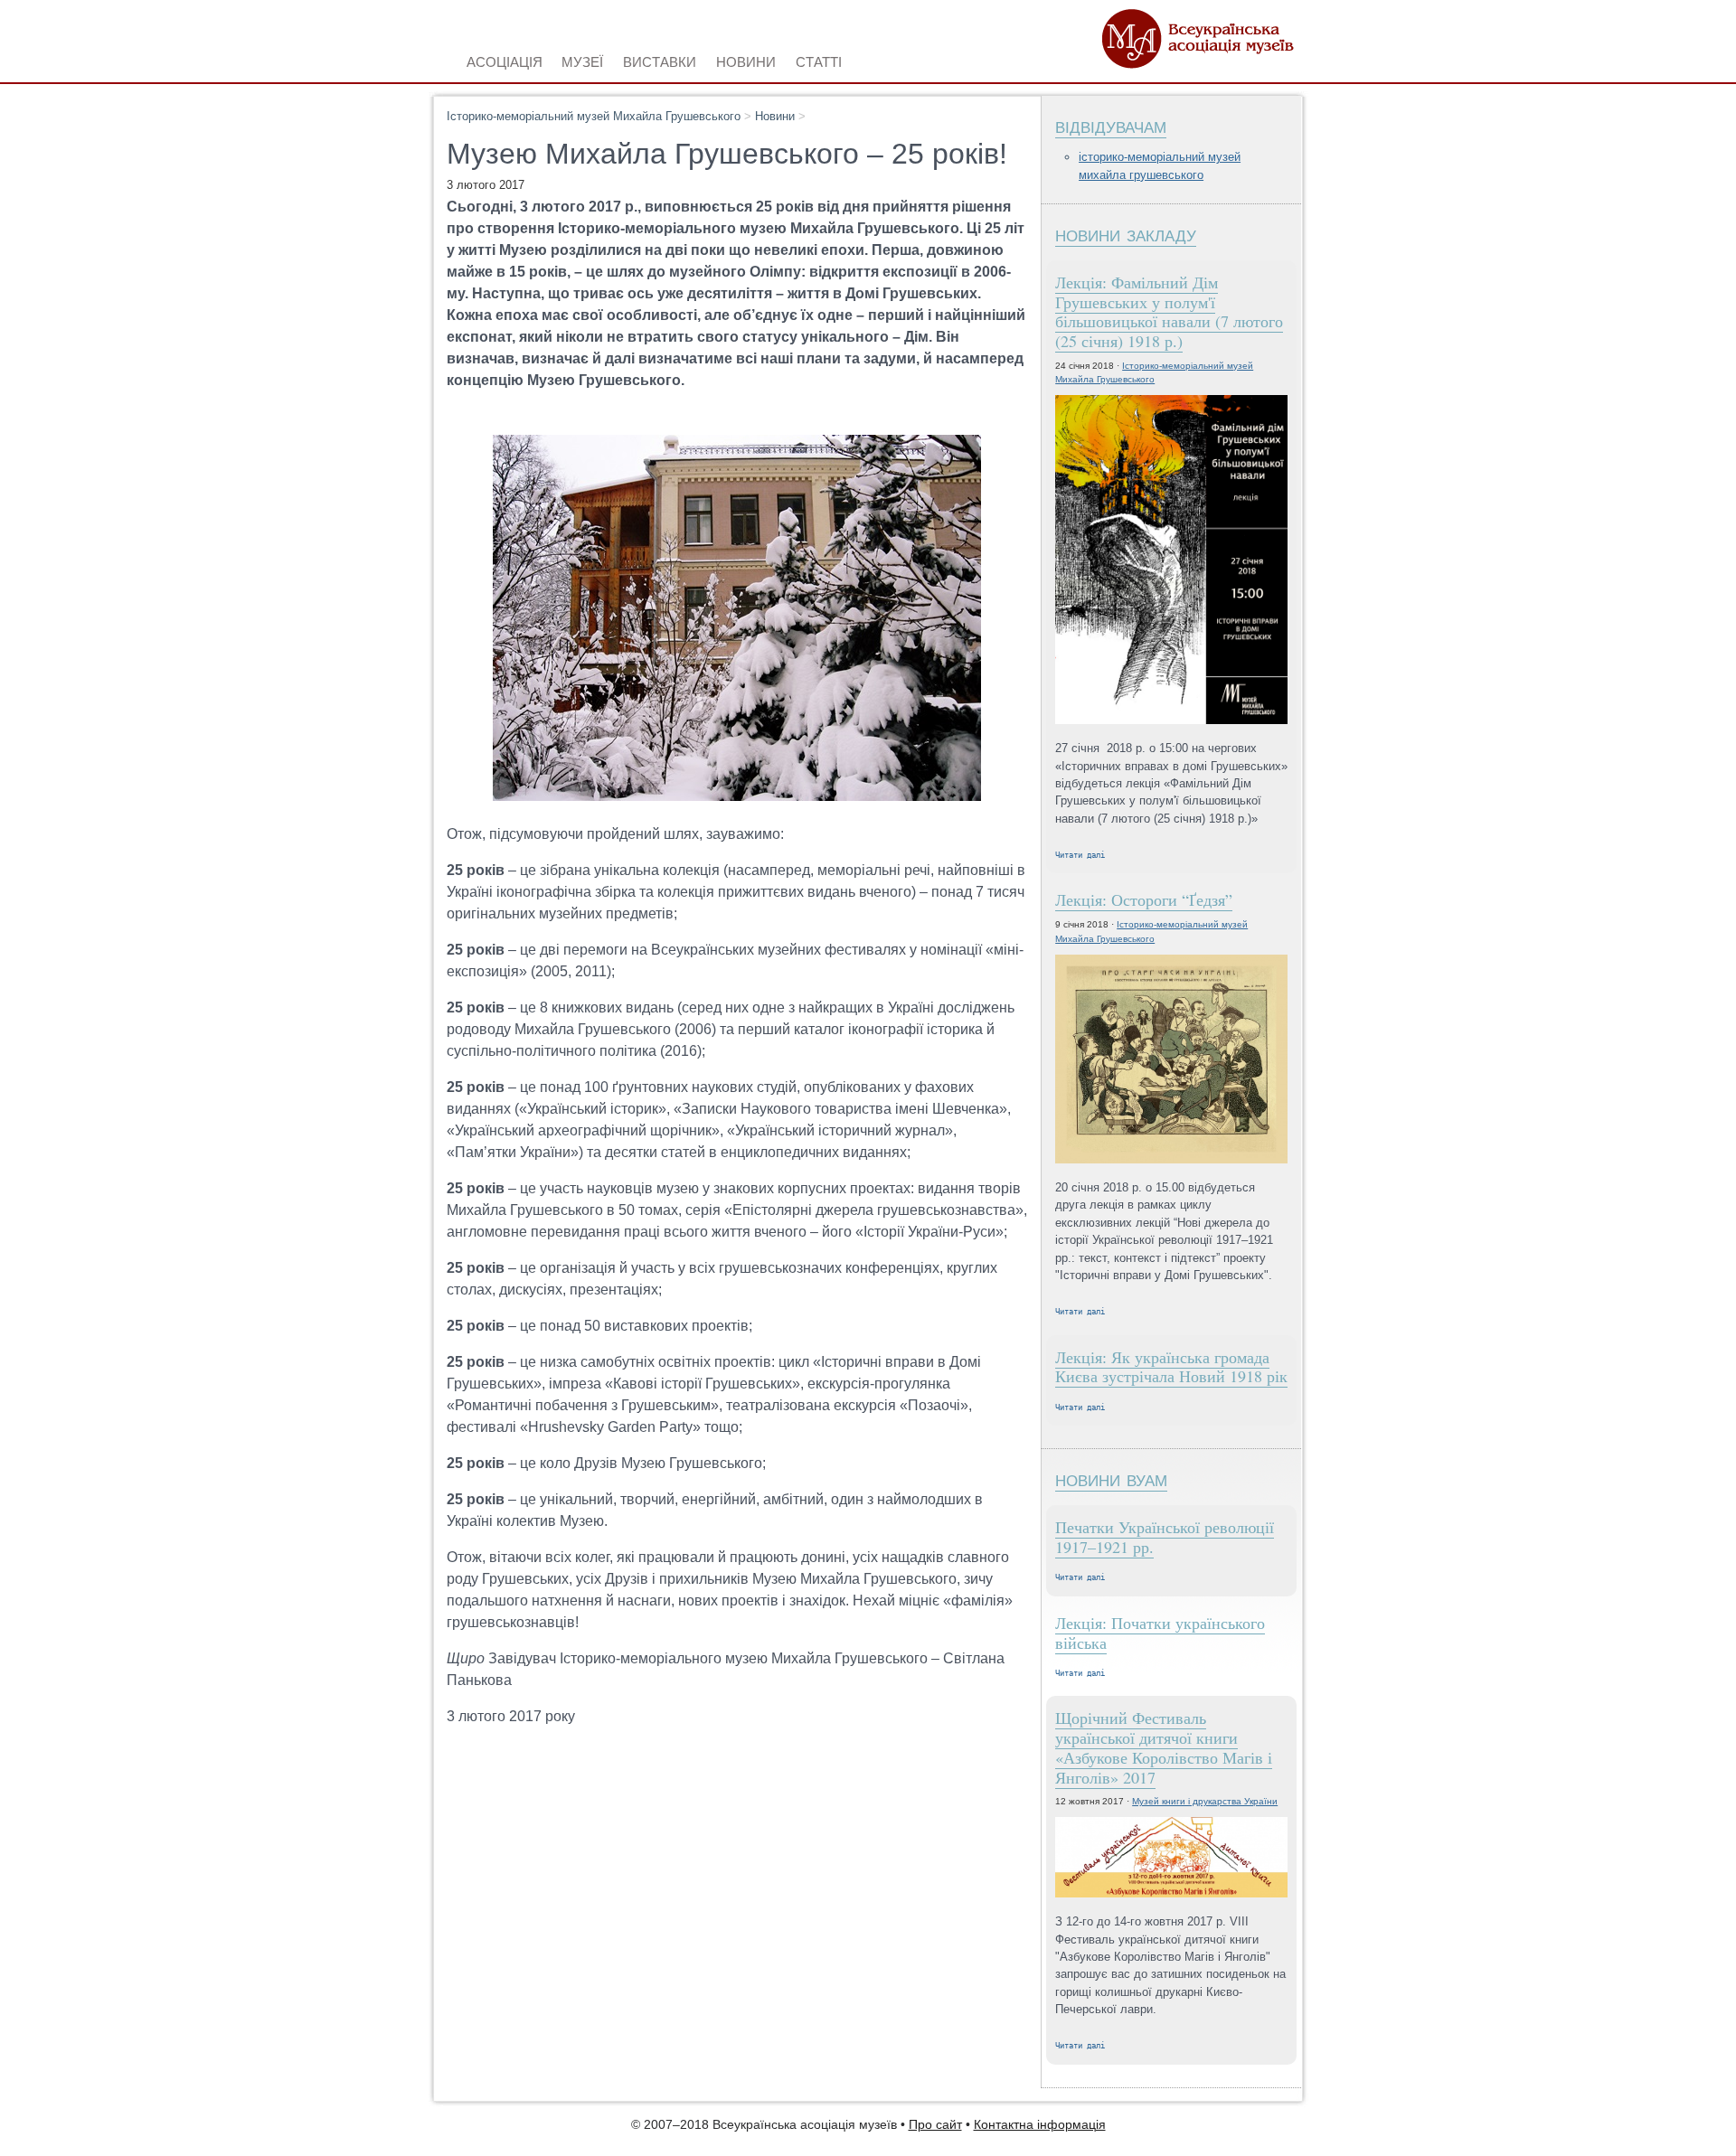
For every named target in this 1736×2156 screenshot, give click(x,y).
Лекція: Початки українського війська (1160, 1633)
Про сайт (935, 2125)
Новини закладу (1126, 234)
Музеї (582, 60)
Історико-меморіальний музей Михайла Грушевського (594, 116)
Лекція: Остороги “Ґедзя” (1144, 899)
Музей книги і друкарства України (1205, 1801)
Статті (819, 60)
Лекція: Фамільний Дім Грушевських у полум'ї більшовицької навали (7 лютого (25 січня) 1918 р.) (1169, 311)
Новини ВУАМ (1111, 1478)
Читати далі (1080, 855)
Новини (775, 116)
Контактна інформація (1040, 2125)
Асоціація (505, 60)
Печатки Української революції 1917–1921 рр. (1165, 1537)
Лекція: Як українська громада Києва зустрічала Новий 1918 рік (1171, 1367)
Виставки (660, 60)
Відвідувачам (1111, 125)
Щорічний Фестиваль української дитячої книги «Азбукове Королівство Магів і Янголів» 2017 (1164, 1747)
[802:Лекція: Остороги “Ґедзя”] (1171, 1060)
